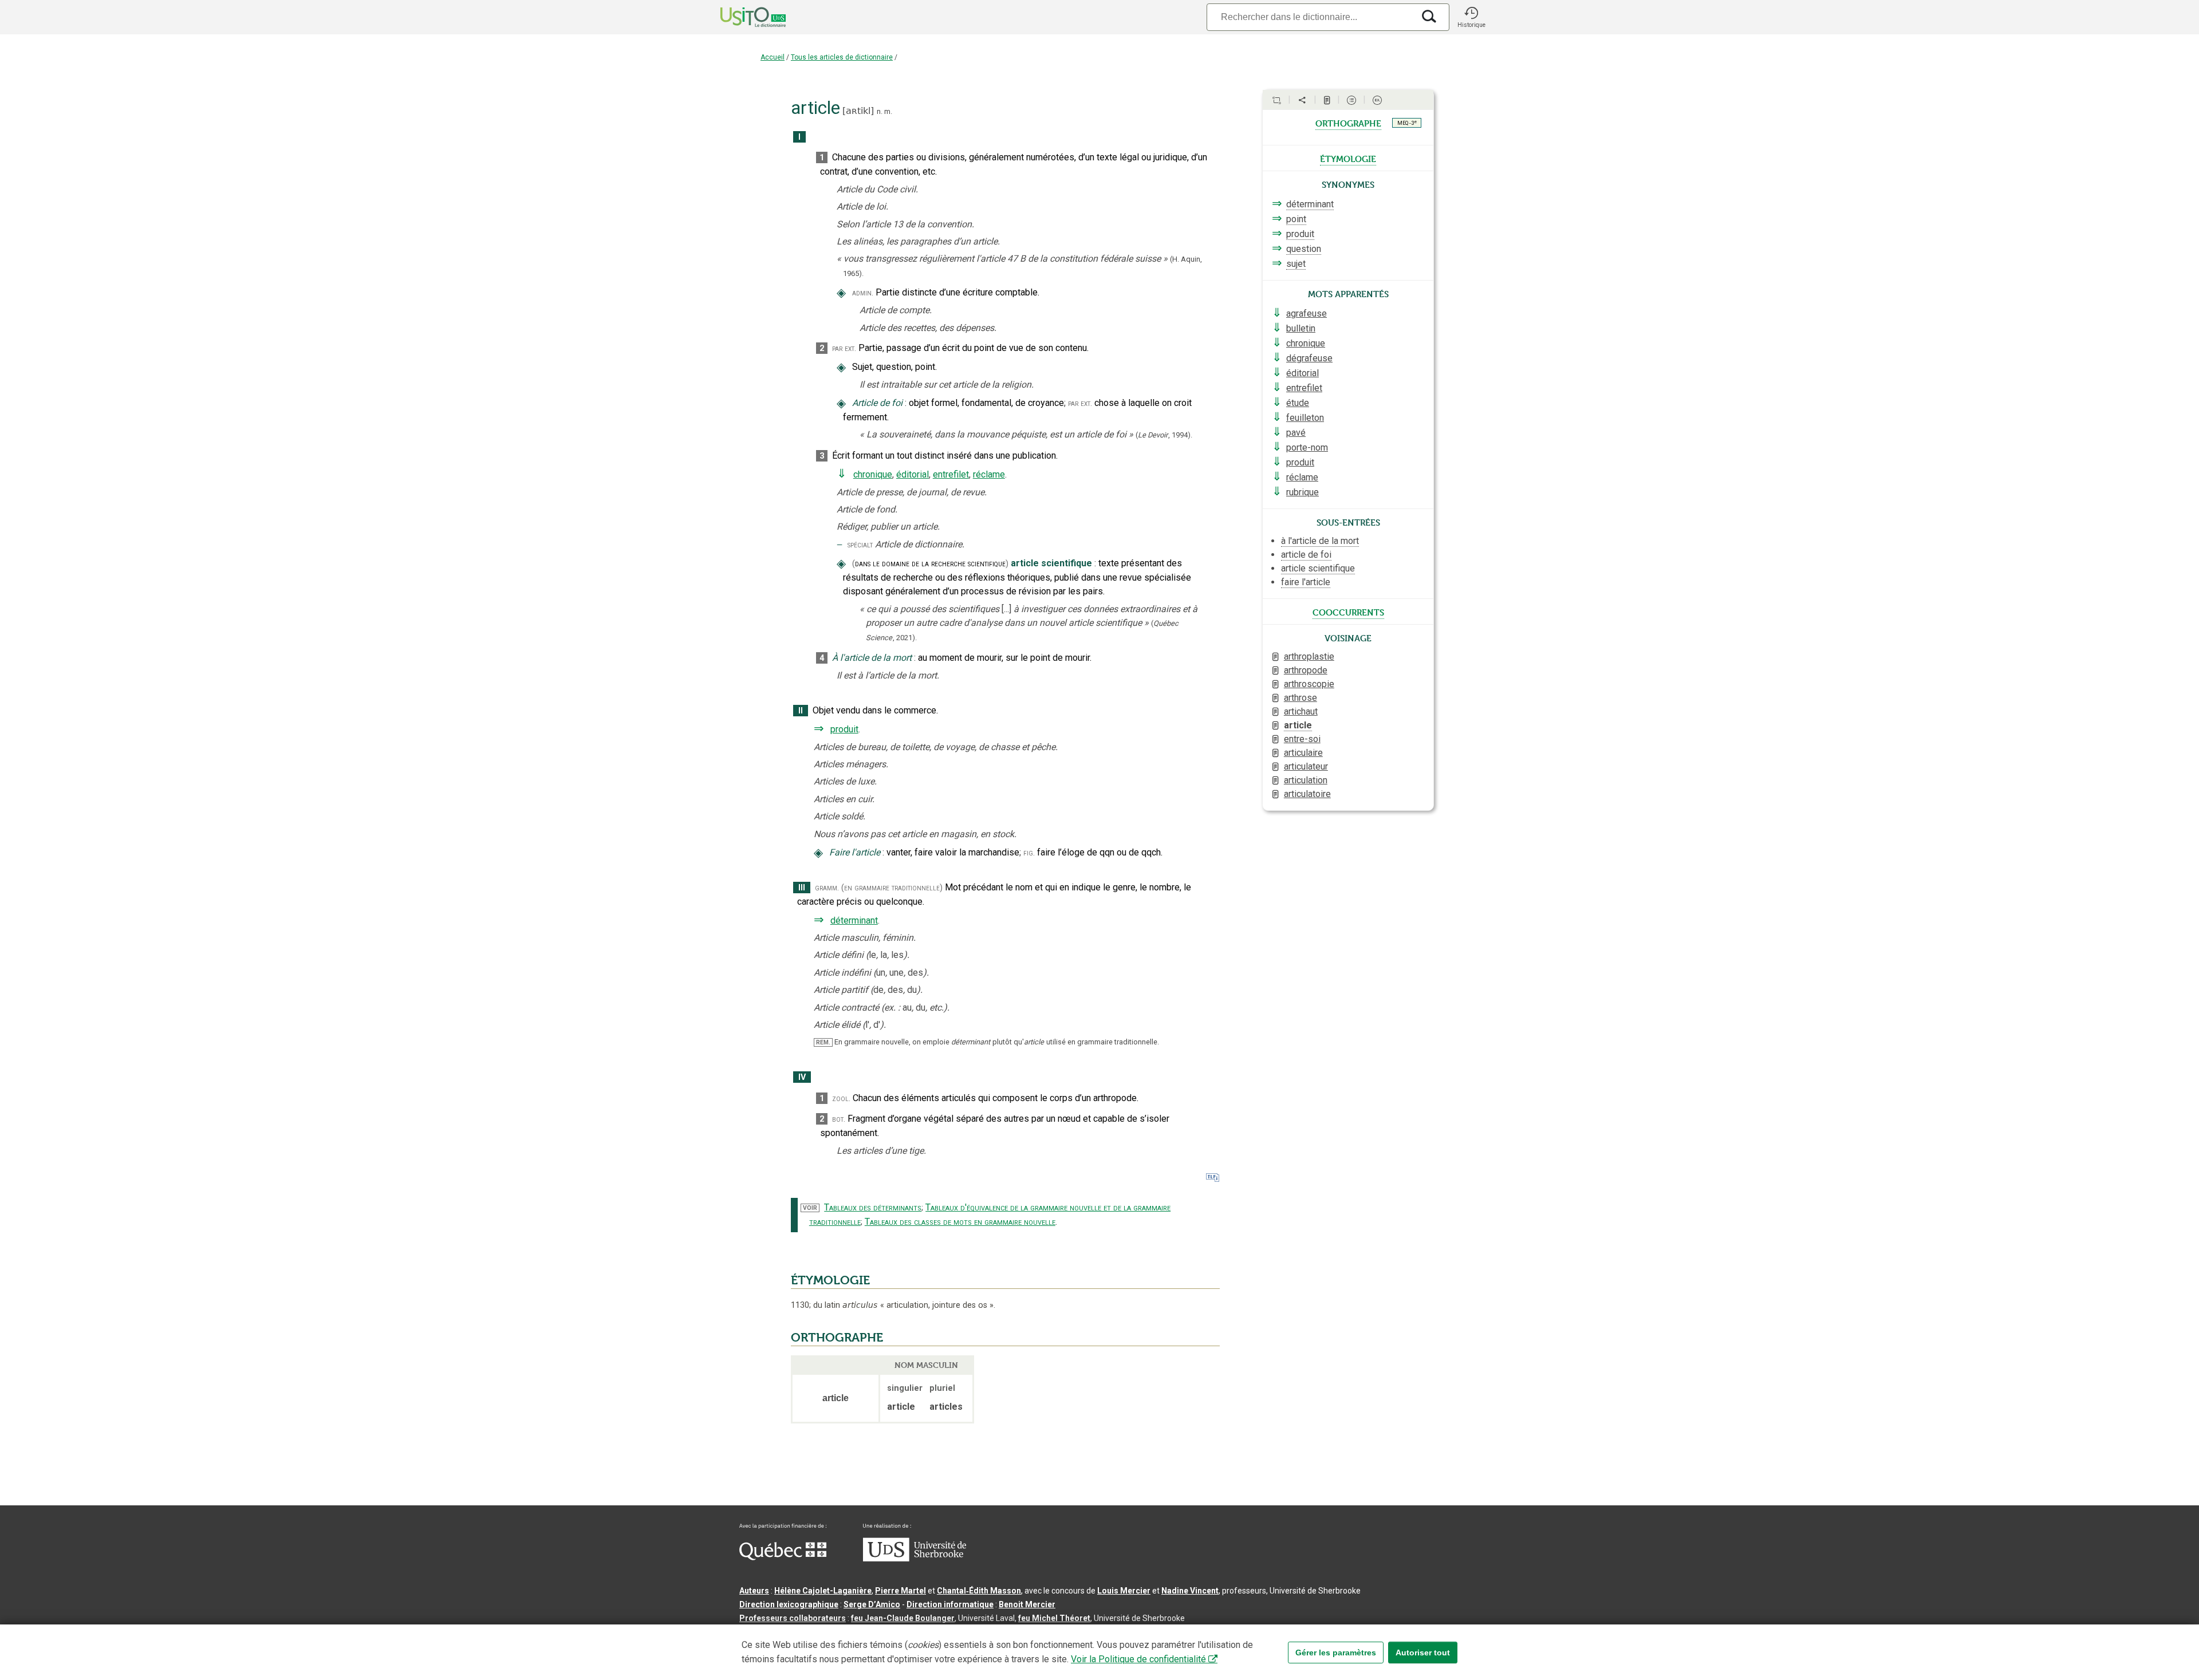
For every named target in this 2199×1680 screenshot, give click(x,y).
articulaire (1303, 753)
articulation (1306, 780)
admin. (863, 293)
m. (888, 111)
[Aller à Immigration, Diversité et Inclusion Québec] (783, 1557)
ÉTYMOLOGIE (830, 1280)
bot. (839, 1119)
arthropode (1306, 670)
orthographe (1348, 123)
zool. (841, 1099)
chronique (873, 474)
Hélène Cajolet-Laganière (823, 1591)
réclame (989, 474)
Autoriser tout (1423, 1653)
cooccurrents (1348, 612)
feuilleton (1305, 418)
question (1304, 249)
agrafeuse (1307, 313)
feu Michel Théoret (1054, 1618)
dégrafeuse (1309, 358)
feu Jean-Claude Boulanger (903, 1618)
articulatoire (1307, 794)
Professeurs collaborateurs (793, 1618)
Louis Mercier (1124, 1591)
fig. (1029, 853)
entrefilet (951, 474)
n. (880, 111)
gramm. (827, 888)
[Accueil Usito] (740, 17)
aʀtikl (858, 111)
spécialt (860, 545)
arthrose (1301, 698)
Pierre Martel (901, 1591)
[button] (1471, 17)
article (1298, 725)
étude (1298, 403)
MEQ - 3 (1407, 123)
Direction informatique (950, 1604)
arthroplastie (1309, 656)
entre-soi (1302, 739)
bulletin (1301, 328)
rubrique (1303, 492)
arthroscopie (1309, 684)
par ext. (844, 348)
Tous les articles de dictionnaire (842, 57)
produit (844, 729)
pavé (1296, 433)
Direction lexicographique (789, 1604)
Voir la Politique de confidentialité (1138, 1659)
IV (802, 1077)
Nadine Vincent (1190, 1591)
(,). (1164, 435)
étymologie (1348, 158)
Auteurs (754, 1591)
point (1296, 219)
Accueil (773, 57)
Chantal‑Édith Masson (979, 1591)
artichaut (1301, 711)
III (802, 888)
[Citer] (1276, 100)
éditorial (913, 474)
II (801, 711)
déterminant (854, 920)
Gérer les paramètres (1336, 1653)
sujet (1296, 264)
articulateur (1306, 766)
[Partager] (1302, 100)
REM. (823, 1042)
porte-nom (1307, 447)
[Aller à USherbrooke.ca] (915, 1559)
